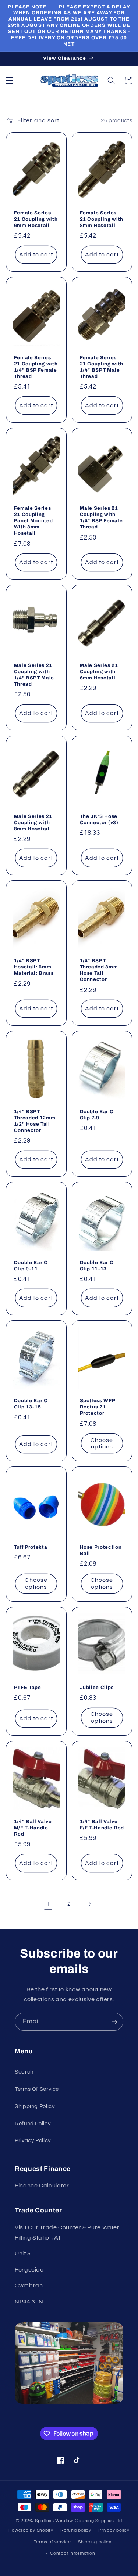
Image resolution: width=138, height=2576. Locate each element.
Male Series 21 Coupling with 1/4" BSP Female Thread (101, 517)
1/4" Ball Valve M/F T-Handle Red (33, 1828)
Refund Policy (33, 2124)
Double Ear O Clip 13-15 (31, 1404)
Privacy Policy (33, 2141)
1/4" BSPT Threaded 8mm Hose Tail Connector (99, 970)
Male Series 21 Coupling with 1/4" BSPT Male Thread (34, 675)
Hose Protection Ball (101, 1550)
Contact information (72, 2553)
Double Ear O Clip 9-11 (31, 1266)
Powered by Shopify (31, 2530)
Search (24, 2072)
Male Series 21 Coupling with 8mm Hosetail (33, 822)
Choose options (102, 1444)
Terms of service (52, 2542)
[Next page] (90, 1904)
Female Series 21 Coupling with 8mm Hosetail (102, 219)
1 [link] (48, 1904)
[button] (10, 80)
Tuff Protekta (31, 1547)
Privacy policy (114, 2530)
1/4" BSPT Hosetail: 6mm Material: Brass (34, 967)
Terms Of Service (37, 2089)
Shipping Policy (35, 2106)
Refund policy (76, 2530)
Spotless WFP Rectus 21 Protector (98, 1407)
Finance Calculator (42, 2186)
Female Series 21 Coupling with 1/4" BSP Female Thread (36, 367)
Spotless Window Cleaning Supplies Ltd (79, 2521)
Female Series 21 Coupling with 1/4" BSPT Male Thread (102, 367)
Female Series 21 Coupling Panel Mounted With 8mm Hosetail (33, 521)
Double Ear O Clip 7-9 (97, 1115)
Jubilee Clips (97, 1687)
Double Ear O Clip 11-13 (97, 1266)
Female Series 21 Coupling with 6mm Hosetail (36, 219)
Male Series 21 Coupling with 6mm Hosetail (99, 672)
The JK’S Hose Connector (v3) (99, 819)
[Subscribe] (114, 2022)
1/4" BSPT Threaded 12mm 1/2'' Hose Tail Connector (35, 1121)
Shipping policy (95, 2542)
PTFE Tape (28, 1687)
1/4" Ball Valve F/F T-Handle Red (102, 1825)
